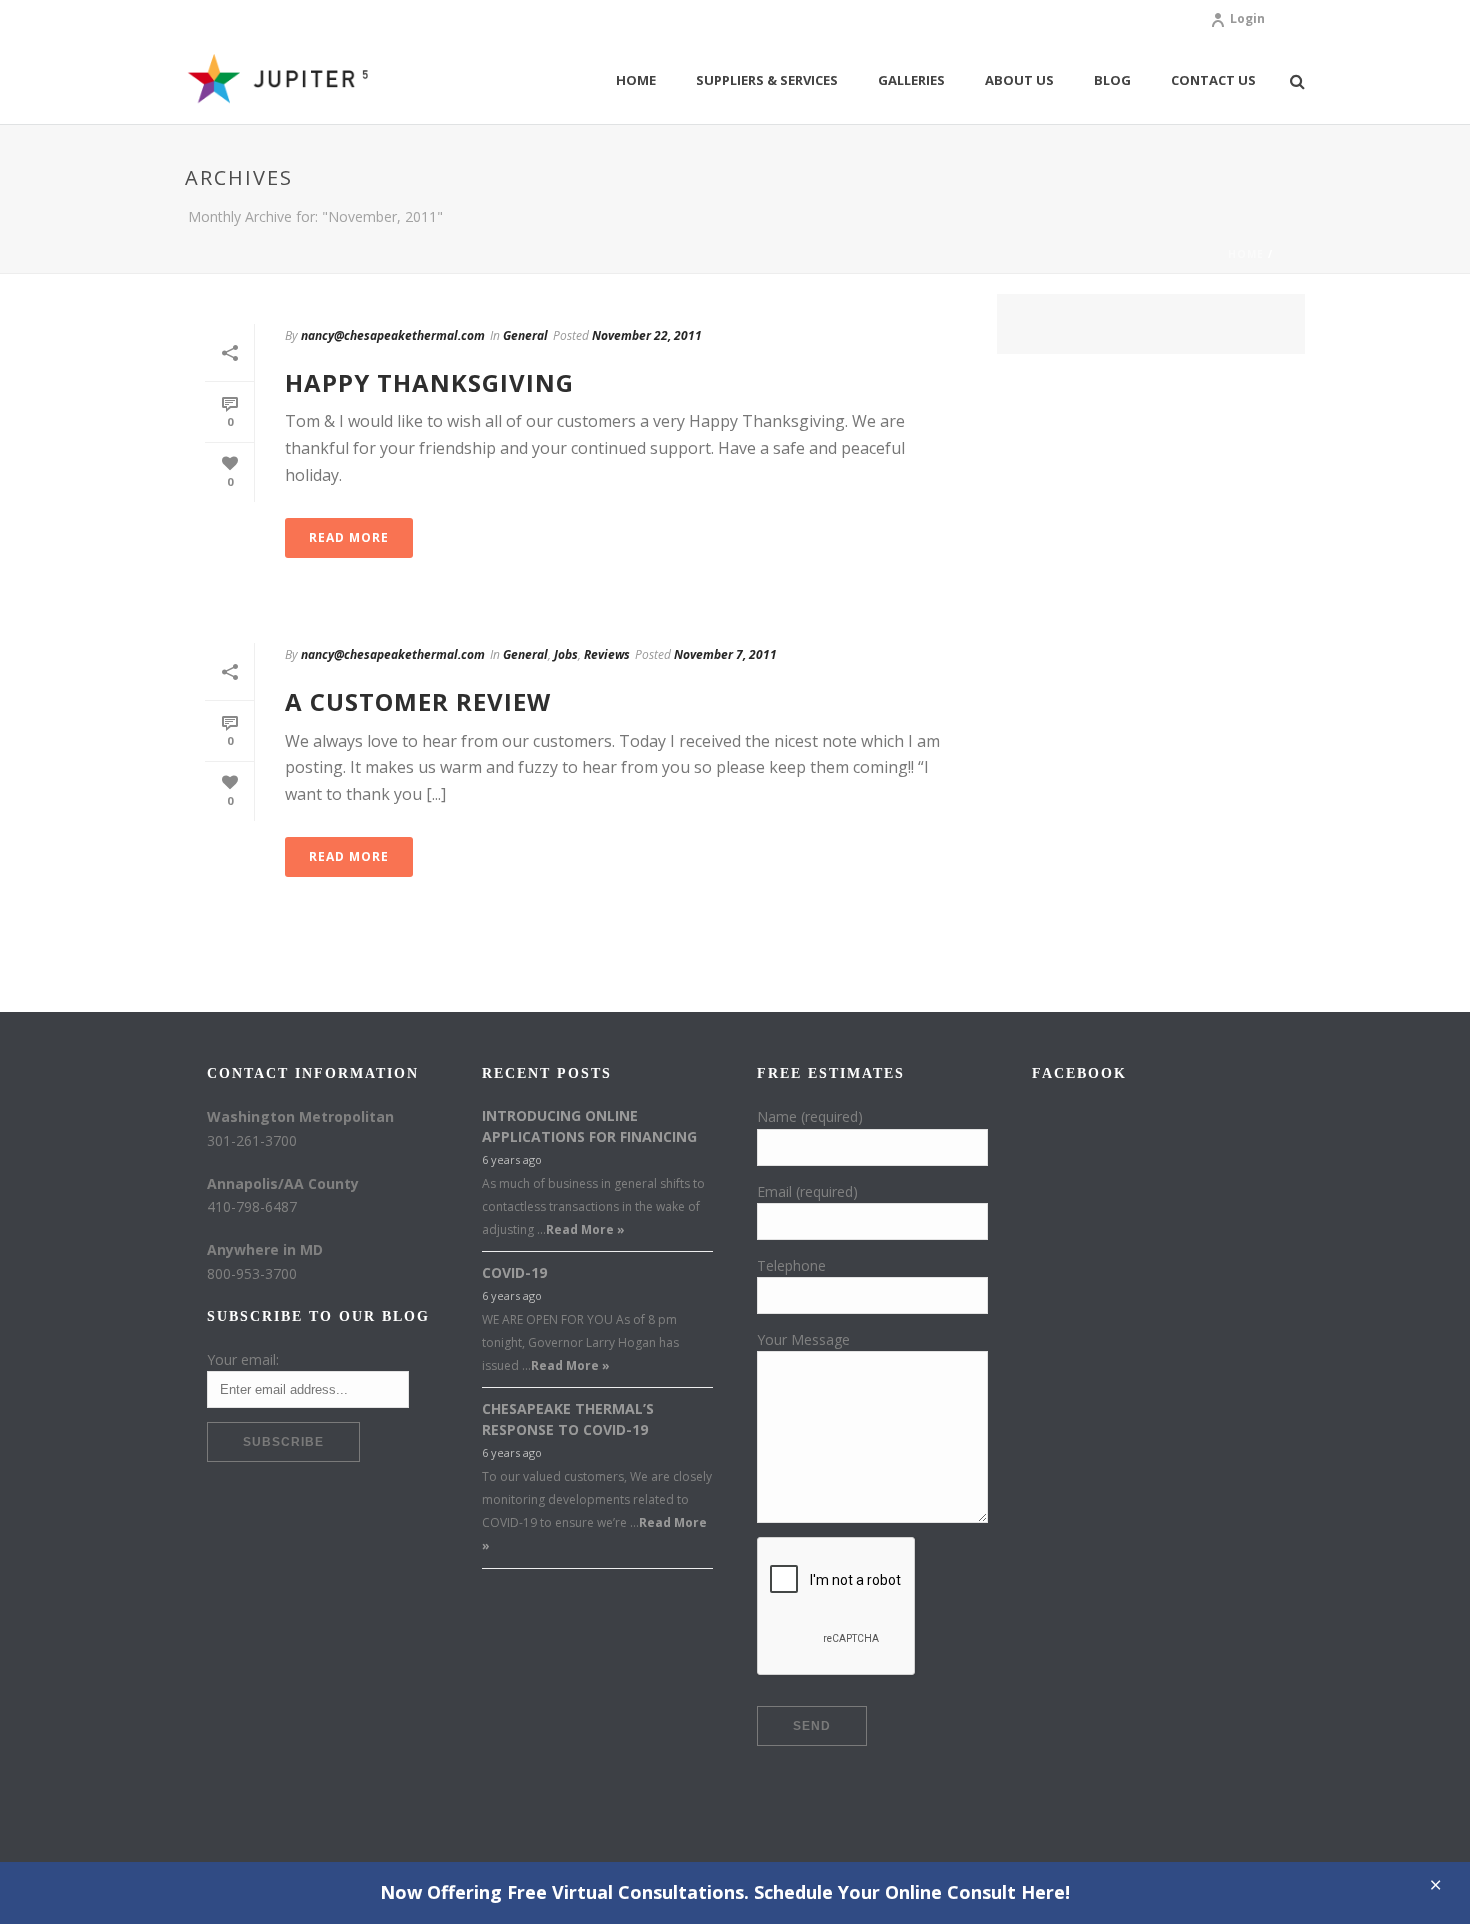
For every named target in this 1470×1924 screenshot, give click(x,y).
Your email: (243, 1359)
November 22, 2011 (647, 335)
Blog (1112, 80)
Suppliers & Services (767, 80)
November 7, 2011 (725, 654)
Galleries (911, 80)
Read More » (585, 1229)
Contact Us (1213, 80)
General (525, 335)
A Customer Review (418, 701)
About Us (1019, 80)
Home (636, 80)
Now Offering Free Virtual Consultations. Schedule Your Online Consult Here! (725, 1892)
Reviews (607, 654)
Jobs (566, 654)
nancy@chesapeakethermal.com (393, 335)
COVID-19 (514, 1272)
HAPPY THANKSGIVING (429, 382)
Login (1247, 18)
